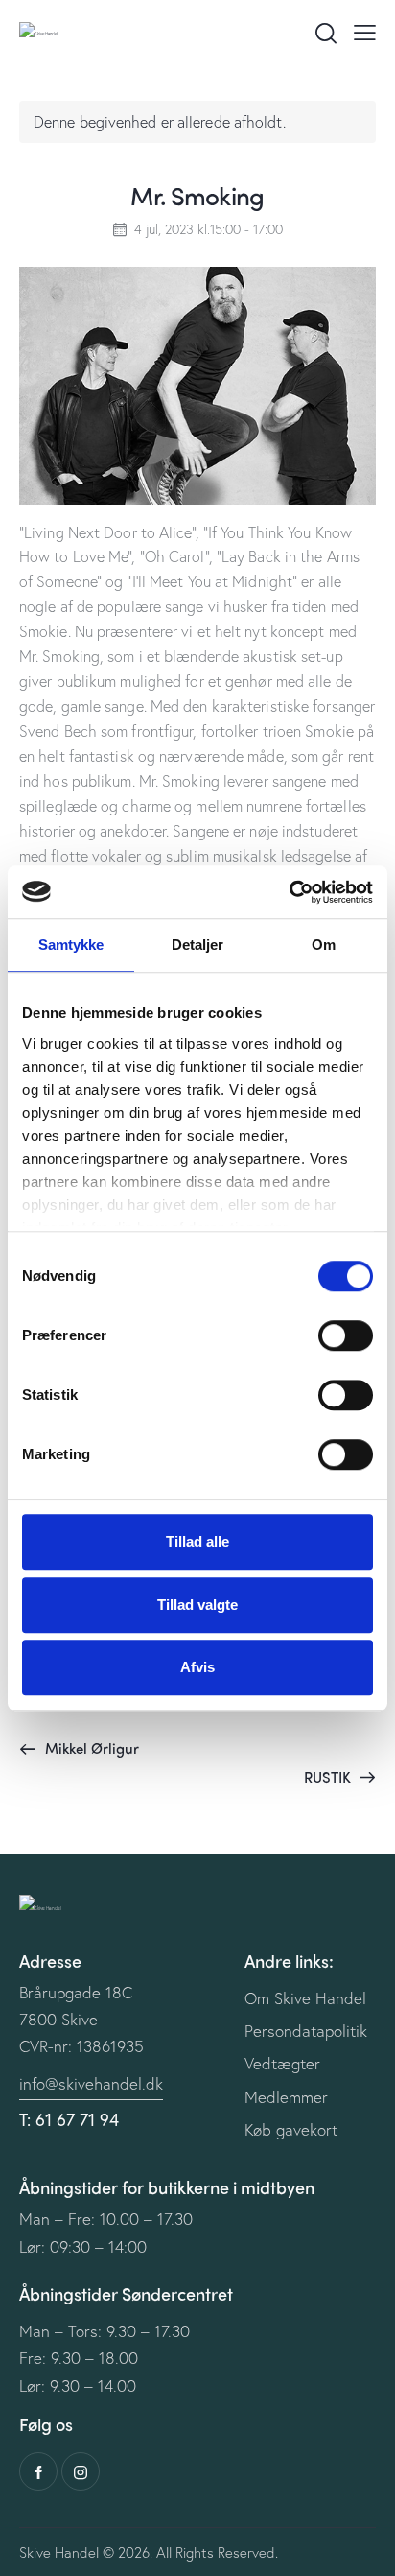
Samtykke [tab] (71, 945)
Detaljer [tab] (198, 945)
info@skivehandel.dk (91, 2083)
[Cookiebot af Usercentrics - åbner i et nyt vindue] (289, 892)
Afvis (197, 1667)
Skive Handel (59, 2552)
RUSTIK (329, 1777)
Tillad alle (197, 1541)
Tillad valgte (197, 1605)
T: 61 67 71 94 (69, 2119)
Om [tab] (324, 945)
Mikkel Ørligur (90, 1748)
